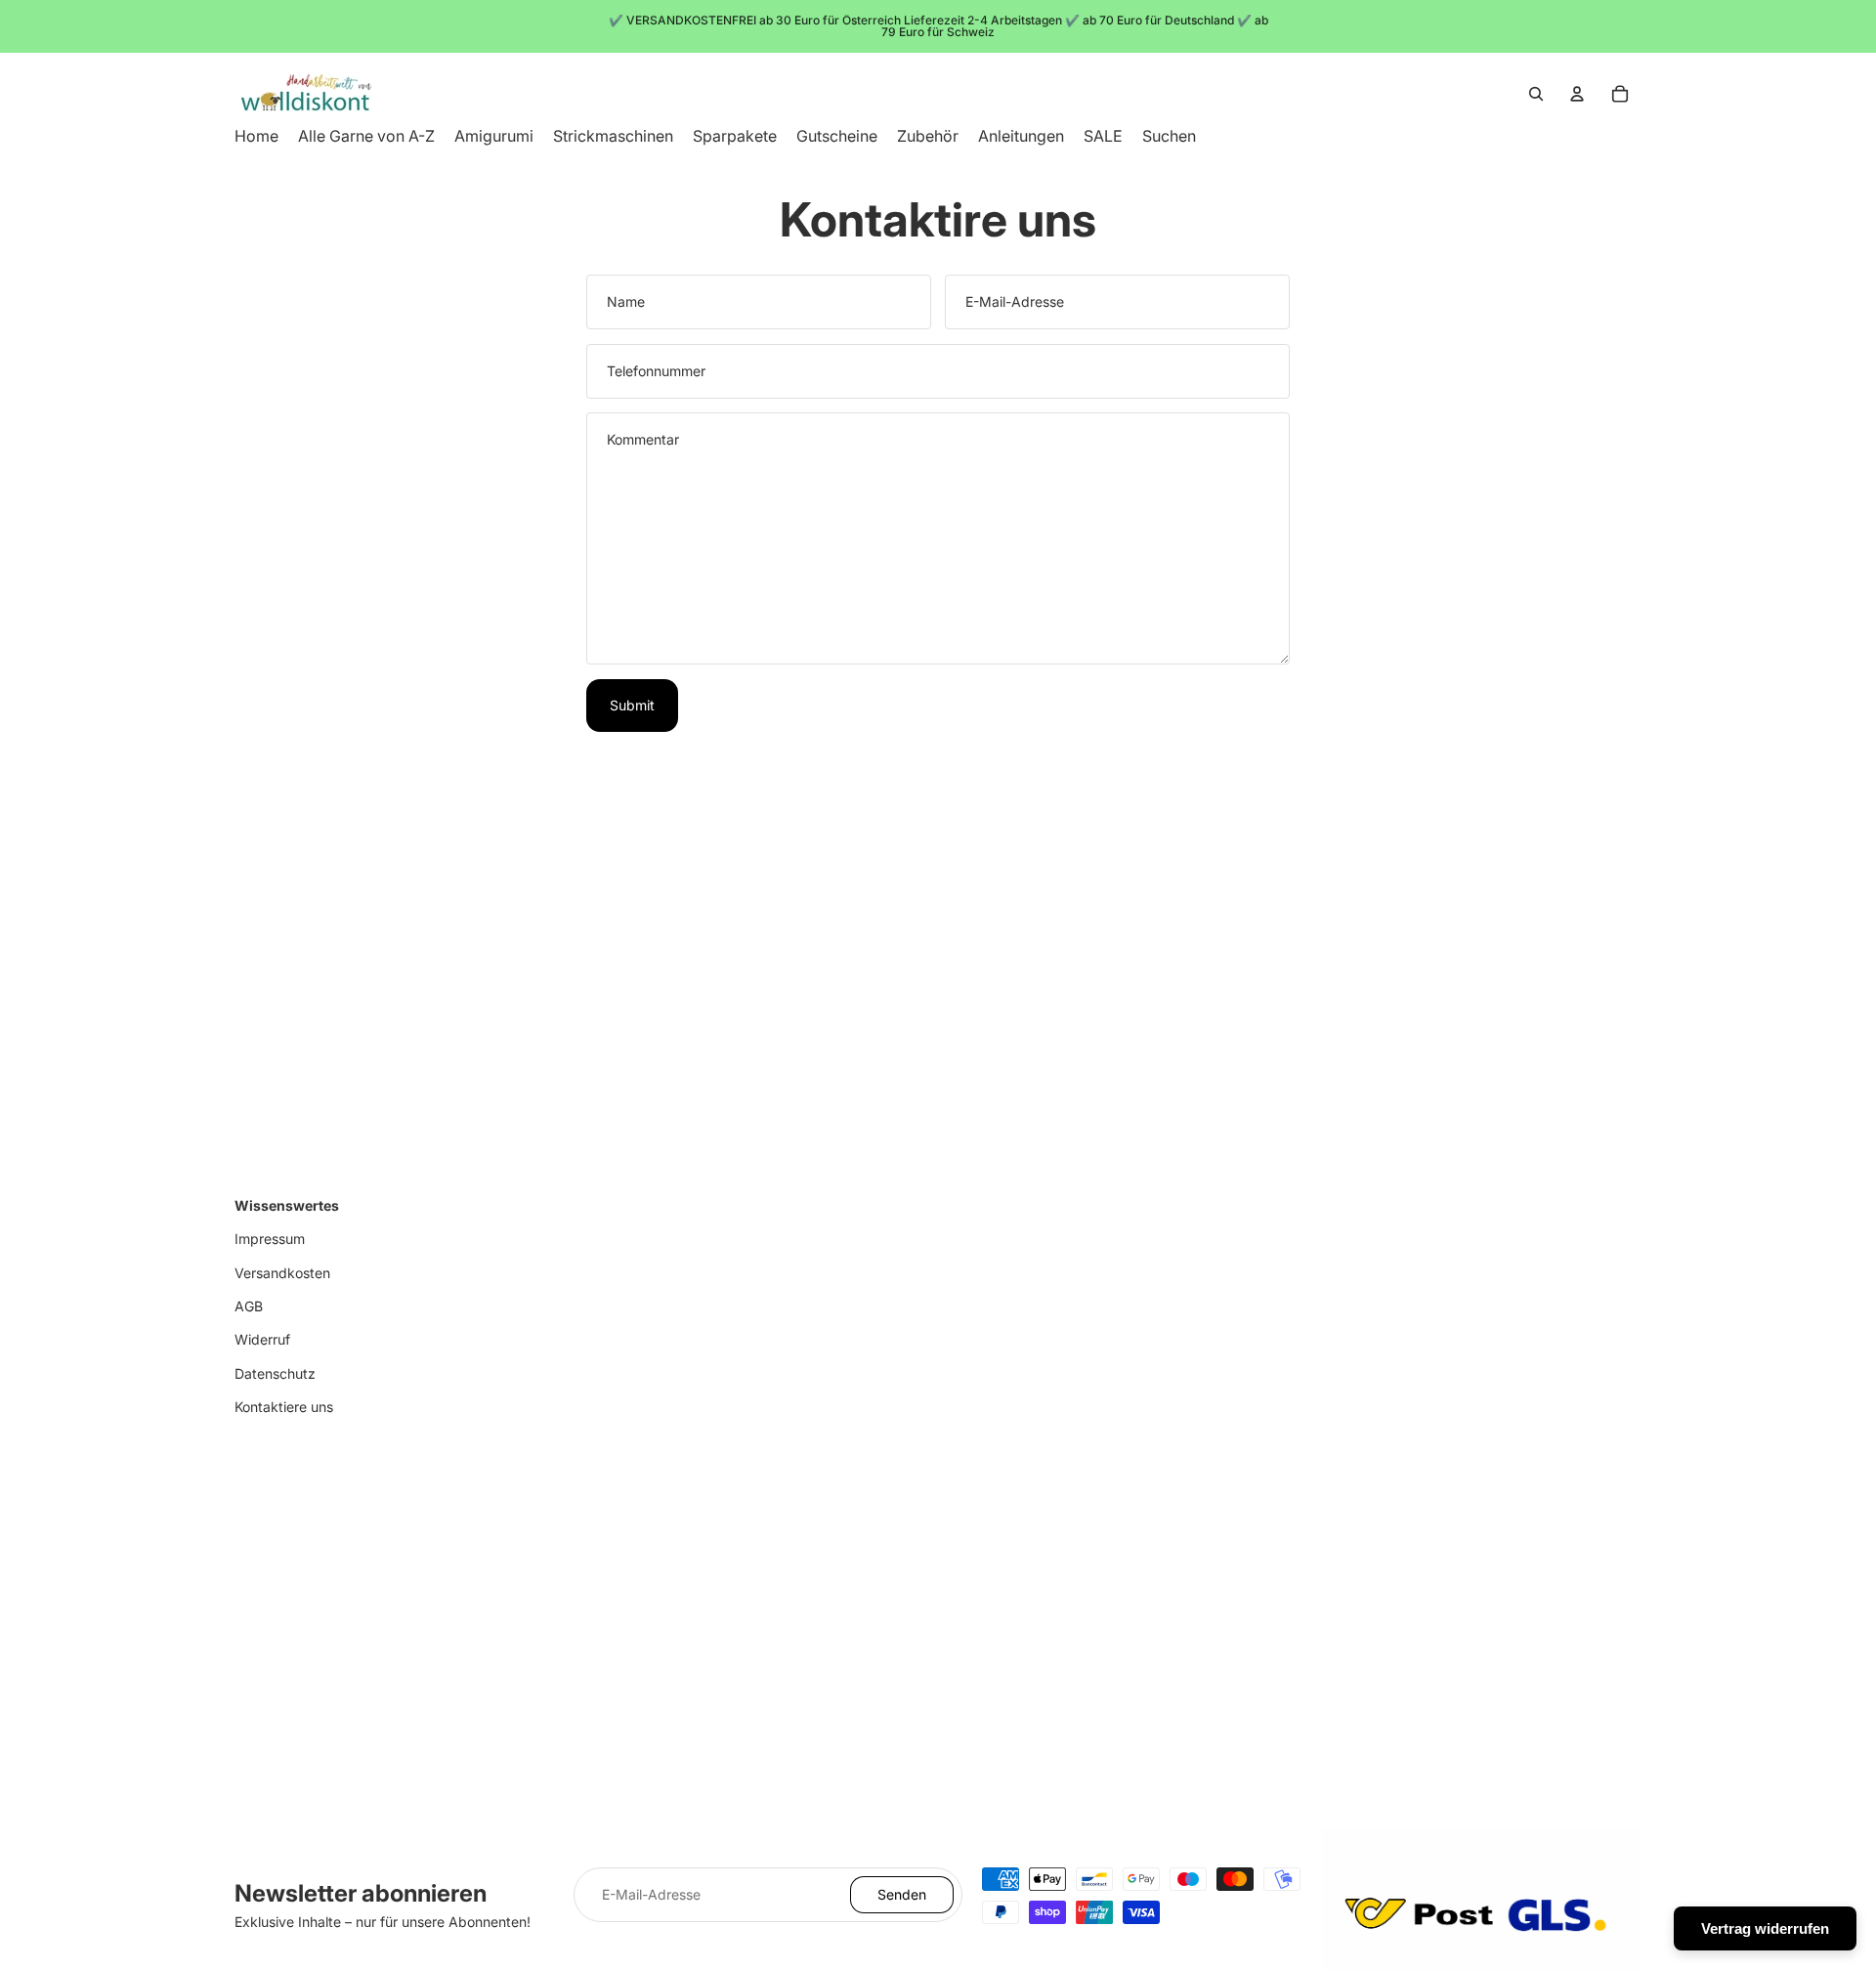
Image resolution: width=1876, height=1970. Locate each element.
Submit (632, 705)
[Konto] (1577, 94)
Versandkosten (282, 1273)
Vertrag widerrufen (1765, 1928)
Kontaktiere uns (284, 1407)
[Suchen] (1536, 94)
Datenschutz (275, 1373)
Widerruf (262, 1339)
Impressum (270, 1239)
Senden (902, 1894)
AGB (249, 1306)
